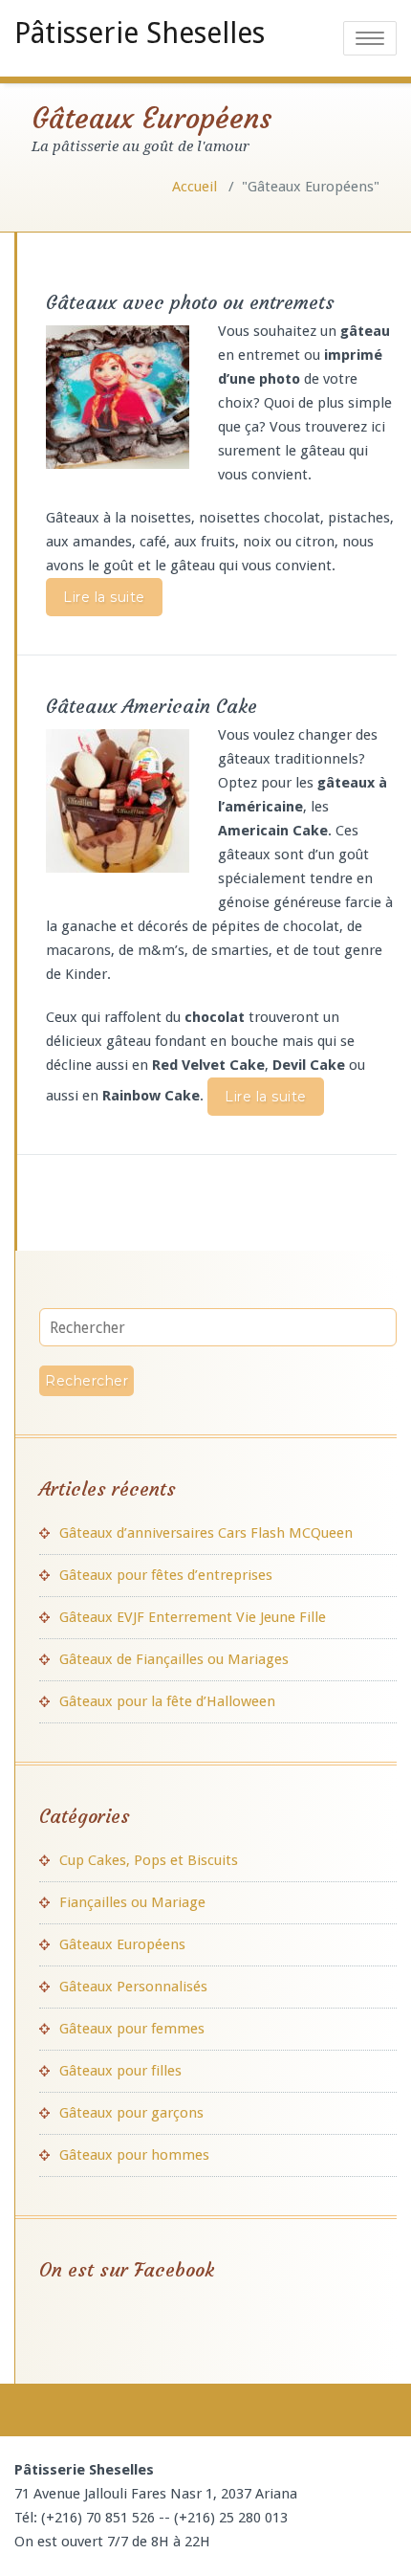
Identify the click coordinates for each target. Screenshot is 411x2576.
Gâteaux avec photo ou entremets (190, 302)
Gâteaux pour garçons (131, 2113)
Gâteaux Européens (122, 1944)
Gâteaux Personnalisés (133, 1987)
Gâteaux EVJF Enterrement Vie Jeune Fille (193, 1617)
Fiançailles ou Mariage (132, 1902)
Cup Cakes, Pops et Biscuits (149, 1860)
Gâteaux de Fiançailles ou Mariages (174, 1659)
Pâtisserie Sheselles (140, 33)
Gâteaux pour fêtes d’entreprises (166, 1575)
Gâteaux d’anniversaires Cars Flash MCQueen (206, 1533)
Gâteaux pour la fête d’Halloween (167, 1701)
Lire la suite (104, 597)
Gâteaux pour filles (120, 2071)
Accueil (195, 187)
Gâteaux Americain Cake (151, 706)
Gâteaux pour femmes (132, 2029)
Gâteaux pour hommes (134, 2155)
